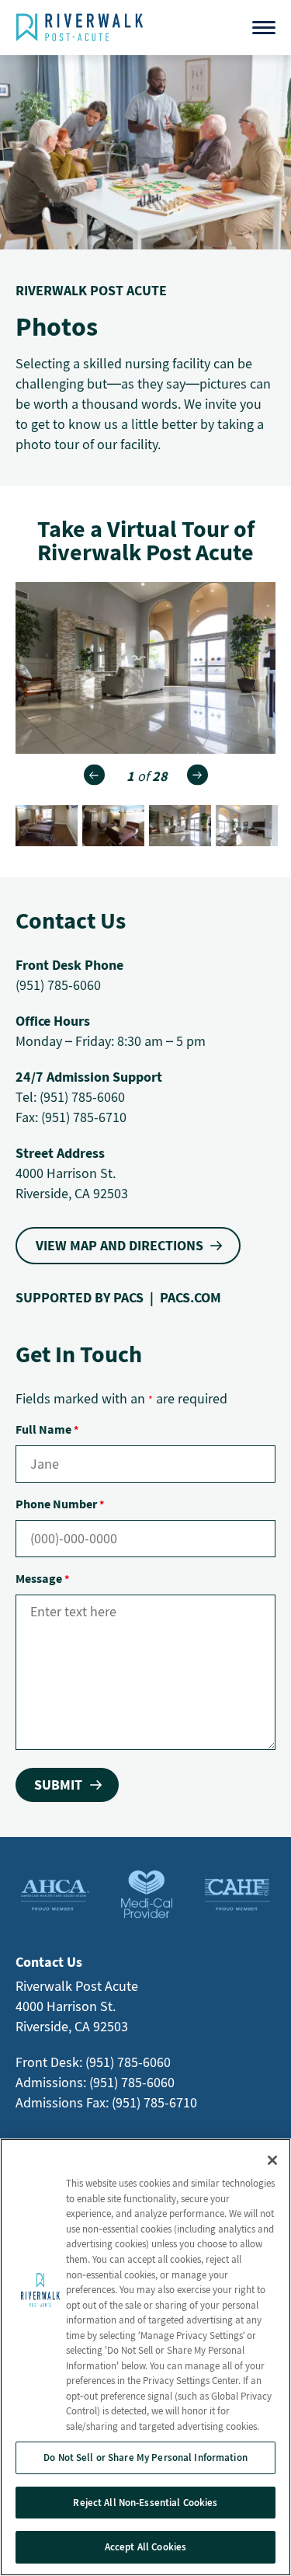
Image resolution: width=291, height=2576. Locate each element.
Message (42, 1578)
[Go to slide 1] (180, 826)
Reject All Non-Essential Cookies (145, 2503)
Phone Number (60, 1504)
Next (197, 775)
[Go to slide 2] (247, 826)
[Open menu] (264, 28)
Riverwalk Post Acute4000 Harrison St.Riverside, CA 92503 (77, 2006)
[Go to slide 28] (113, 826)
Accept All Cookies (145, 2547)
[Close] (272, 2160)
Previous (94, 775)
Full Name (47, 1429)
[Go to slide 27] (47, 826)
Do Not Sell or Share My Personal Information (145, 2457)
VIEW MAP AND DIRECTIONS (120, 1245)
